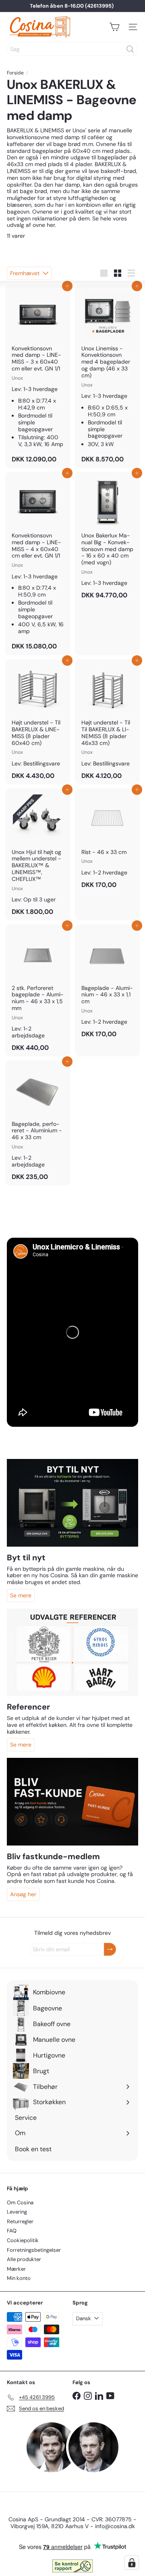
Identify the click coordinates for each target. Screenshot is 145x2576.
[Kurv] (114, 27)
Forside (15, 73)
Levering (17, 2212)
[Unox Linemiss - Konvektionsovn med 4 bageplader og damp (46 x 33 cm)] (107, 376)
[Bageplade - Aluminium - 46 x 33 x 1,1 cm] (107, 983)
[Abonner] (110, 1949)
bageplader (113, 157)
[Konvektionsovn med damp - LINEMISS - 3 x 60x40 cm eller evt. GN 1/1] (38, 376)
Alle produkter (24, 2259)
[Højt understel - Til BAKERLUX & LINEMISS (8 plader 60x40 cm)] (38, 722)
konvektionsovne (28, 137)
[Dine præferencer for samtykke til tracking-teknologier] (132, 2563)
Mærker (16, 2269)
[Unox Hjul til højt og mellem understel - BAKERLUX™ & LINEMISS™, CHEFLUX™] (38, 854)
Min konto (19, 2278)
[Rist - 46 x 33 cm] (107, 841)
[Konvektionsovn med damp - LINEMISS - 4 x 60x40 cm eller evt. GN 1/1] (38, 563)
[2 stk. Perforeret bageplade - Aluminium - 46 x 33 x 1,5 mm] (38, 990)
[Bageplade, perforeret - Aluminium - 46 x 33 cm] (38, 1123)
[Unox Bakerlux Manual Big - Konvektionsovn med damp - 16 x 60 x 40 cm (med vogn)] (107, 538)
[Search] (130, 49)
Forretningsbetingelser (34, 2250)
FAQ (12, 2231)
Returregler (20, 2221)
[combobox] (72, 49)
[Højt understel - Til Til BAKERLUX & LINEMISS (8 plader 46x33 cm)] (107, 722)
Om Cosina (20, 2203)
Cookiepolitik (23, 2240)
